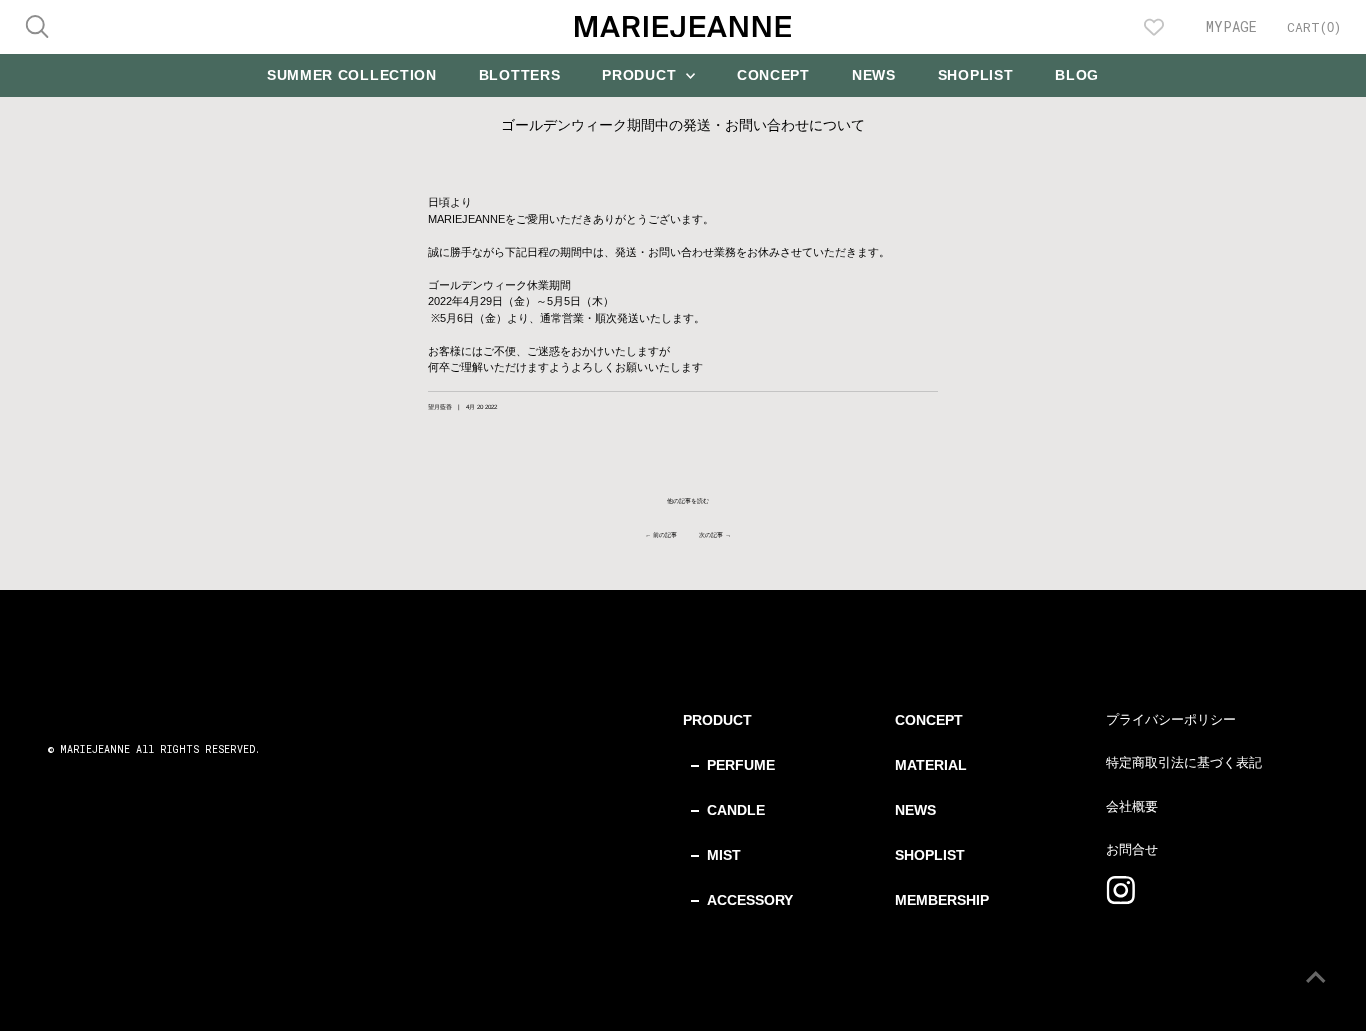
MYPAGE (1231, 26)
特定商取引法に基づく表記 (1184, 762)
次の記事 (711, 534)
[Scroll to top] (1326, 991)
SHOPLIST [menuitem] (976, 75)
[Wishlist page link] (1154, 27)
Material (931, 765)
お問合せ (1132, 849)
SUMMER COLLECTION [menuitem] (352, 75)
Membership (942, 900)
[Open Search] (37, 26)
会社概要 (1132, 806)
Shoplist (930, 855)
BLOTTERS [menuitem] (520, 75)
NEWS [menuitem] (874, 75)
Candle (736, 810)
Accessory (750, 900)
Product (717, 720)
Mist (724, 855)
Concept (929, 720)
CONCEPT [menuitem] (773, 75)
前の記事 (665, 534)
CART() (1314, 27)
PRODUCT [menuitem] (641, 75)
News (915, 810)
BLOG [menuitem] (1077, 75)
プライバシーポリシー (1171, 719)
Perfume (741, 765)
